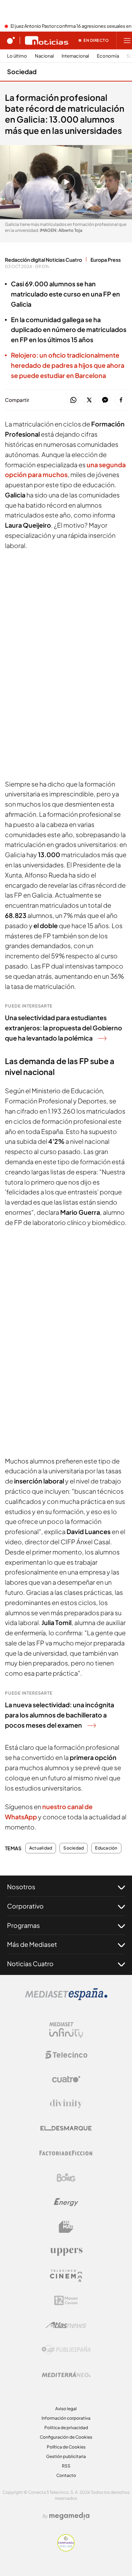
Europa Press (106, 260)
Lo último (17, 56)
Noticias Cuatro (30, 1964)
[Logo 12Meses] (66, 2300)
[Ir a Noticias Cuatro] (47, 40)
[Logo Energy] (66, 2202)
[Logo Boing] (66, 2178)
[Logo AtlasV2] (66, 2325)
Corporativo (25, 1906)
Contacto (66, 2475)
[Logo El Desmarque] (66, 2128)
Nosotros (21, 1887)
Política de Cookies (66, 2447)
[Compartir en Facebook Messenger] (105, 400)
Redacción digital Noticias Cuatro (43, 260)
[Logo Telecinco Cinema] (66, 2276)
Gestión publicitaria (66, 2456)
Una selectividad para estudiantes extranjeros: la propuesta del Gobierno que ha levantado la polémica (64, 1028)
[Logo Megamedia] (69, 2516)
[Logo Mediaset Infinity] (66, 2030)
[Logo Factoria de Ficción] (66, 2153)
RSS (66, 2466)
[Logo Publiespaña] (66, 2350)
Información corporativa (66, 2418)
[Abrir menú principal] (127, 40)
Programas (23, 1925)
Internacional (75, 56)
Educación (106, 1848)
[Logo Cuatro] (66, 2079)
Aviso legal (66, 2409)
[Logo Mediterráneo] (66, 2374)
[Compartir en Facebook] (121, 400)
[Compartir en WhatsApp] (73, 400)
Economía (108, 56)
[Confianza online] (66, 2549)
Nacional (44, 56)
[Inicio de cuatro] (11, 40)
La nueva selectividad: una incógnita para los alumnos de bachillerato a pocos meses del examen (59, 1715)
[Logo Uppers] (66, 2251)
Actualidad (41, 1848)
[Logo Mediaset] (66, 1998)
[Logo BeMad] (66, 2227)
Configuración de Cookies (66, 2437)
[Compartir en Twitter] (89, 400)
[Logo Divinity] (66, 2104)
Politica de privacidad (66, 2428)
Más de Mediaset (32, 1944)
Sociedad (22, 71)
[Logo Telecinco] (66, 2055)
